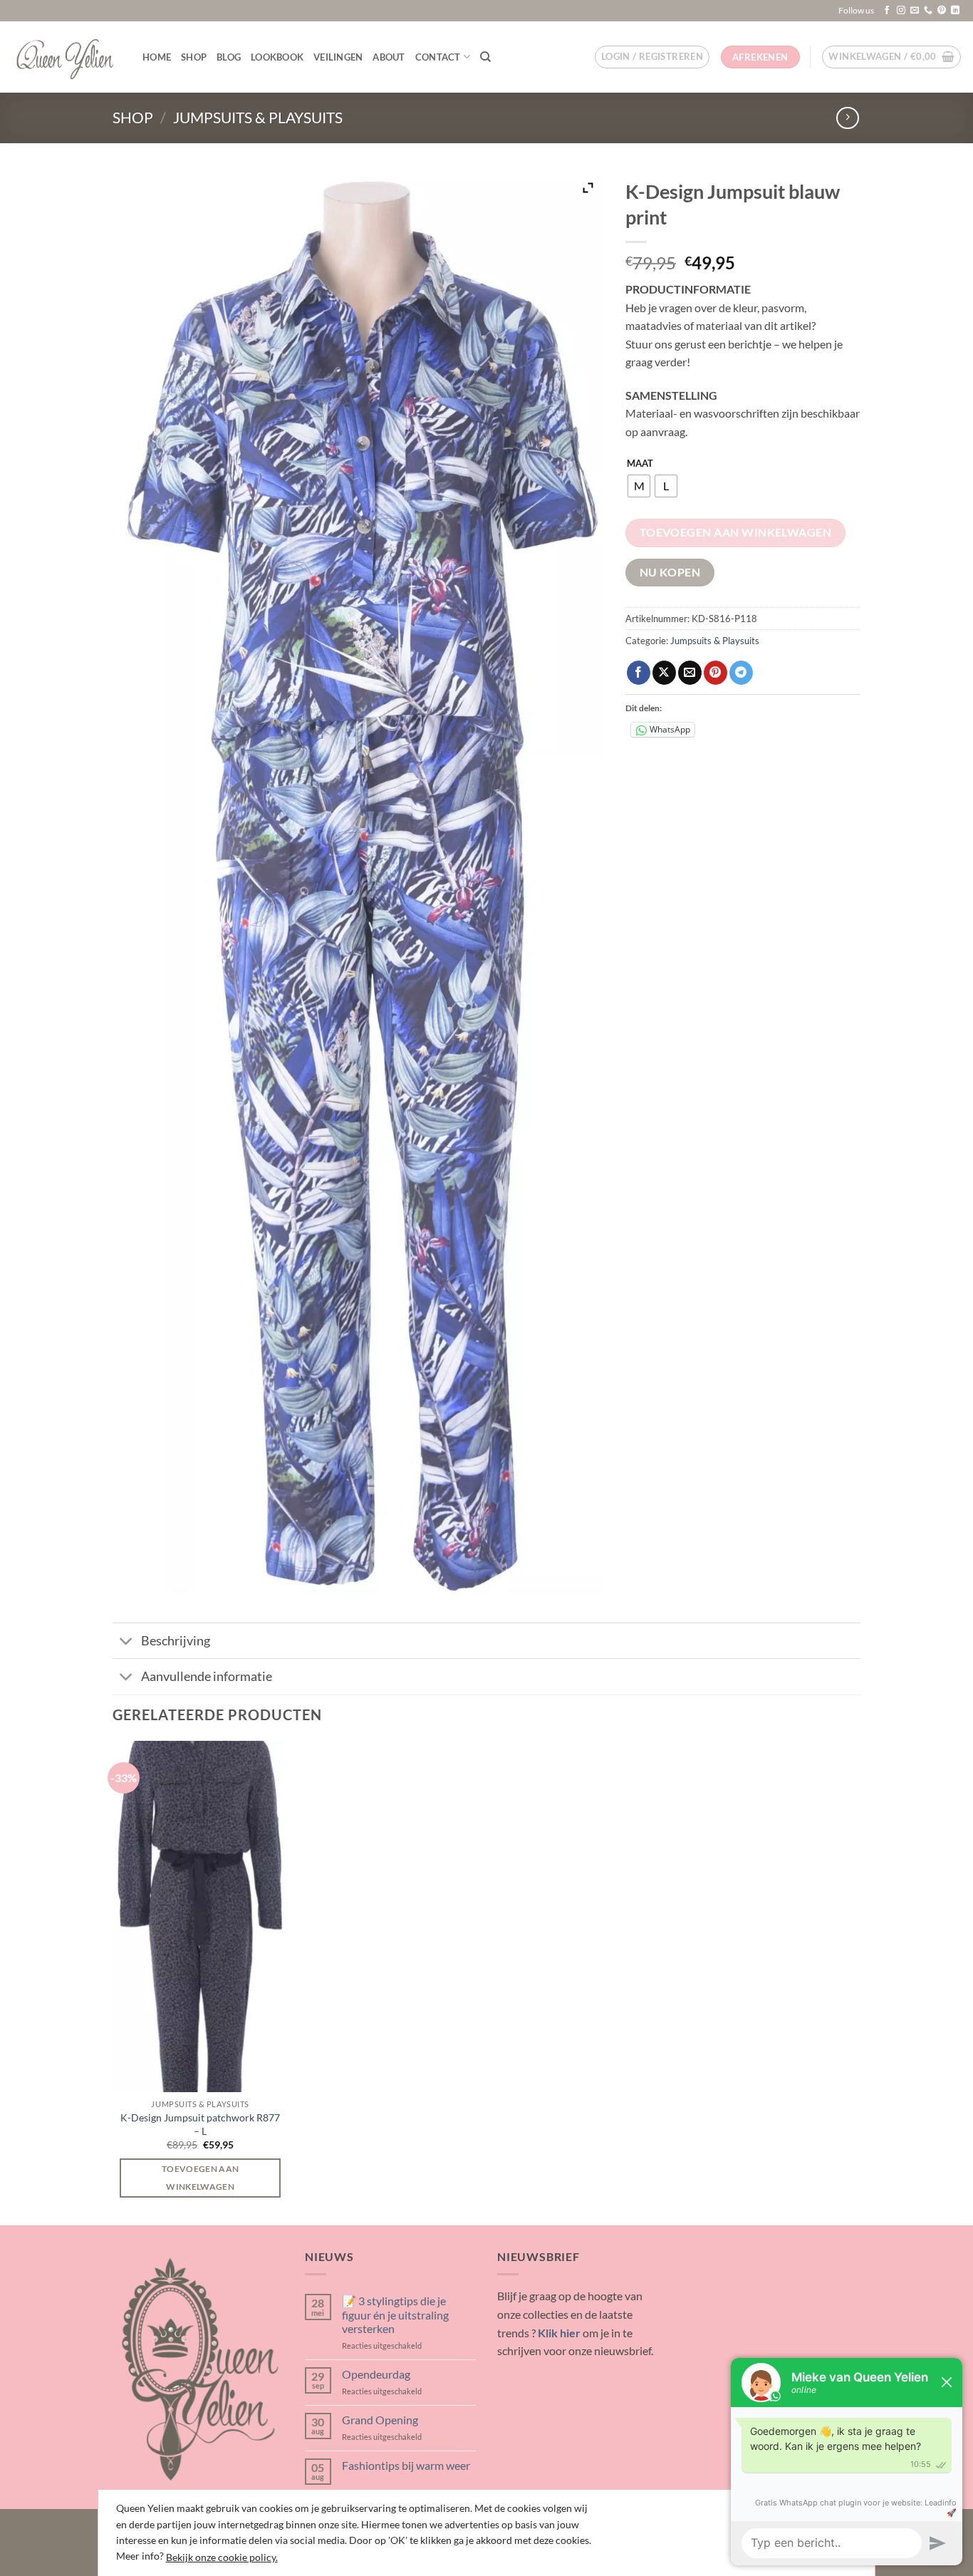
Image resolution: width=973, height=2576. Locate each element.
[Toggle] (126, 1642)
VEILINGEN (338, 57)
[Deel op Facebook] (639, 673)
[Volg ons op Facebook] (887, 11)
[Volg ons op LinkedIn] (955, 11)
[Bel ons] (928, 11)
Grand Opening (380, 2420)
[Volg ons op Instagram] (901, 11)
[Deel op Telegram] (741, 673)
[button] (652, 57)
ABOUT (389, 57)
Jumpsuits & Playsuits (258, 117)
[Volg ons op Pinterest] (942, 11)
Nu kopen (670, 572)
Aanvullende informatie (207, 1676)
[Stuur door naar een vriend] (690, 673)
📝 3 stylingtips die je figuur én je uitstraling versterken (395, 2314)
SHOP (194, 57)
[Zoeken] (485, 57)
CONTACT (438, 57)
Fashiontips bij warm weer (406, 2465)
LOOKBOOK (277, 57)
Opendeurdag (376, 2374)
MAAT (640, 464)
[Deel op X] (664, 673)
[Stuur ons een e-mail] (915, 11)
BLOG (229, 57)
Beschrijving (176, 1641)
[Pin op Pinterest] (716, 673)
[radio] (639, 486)
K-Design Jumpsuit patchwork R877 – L (200, 2124)
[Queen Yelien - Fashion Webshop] (66, 57)
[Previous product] (847, 118)
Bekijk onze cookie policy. (222, 2557)
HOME (157, 57)
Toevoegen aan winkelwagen (736, 532)
